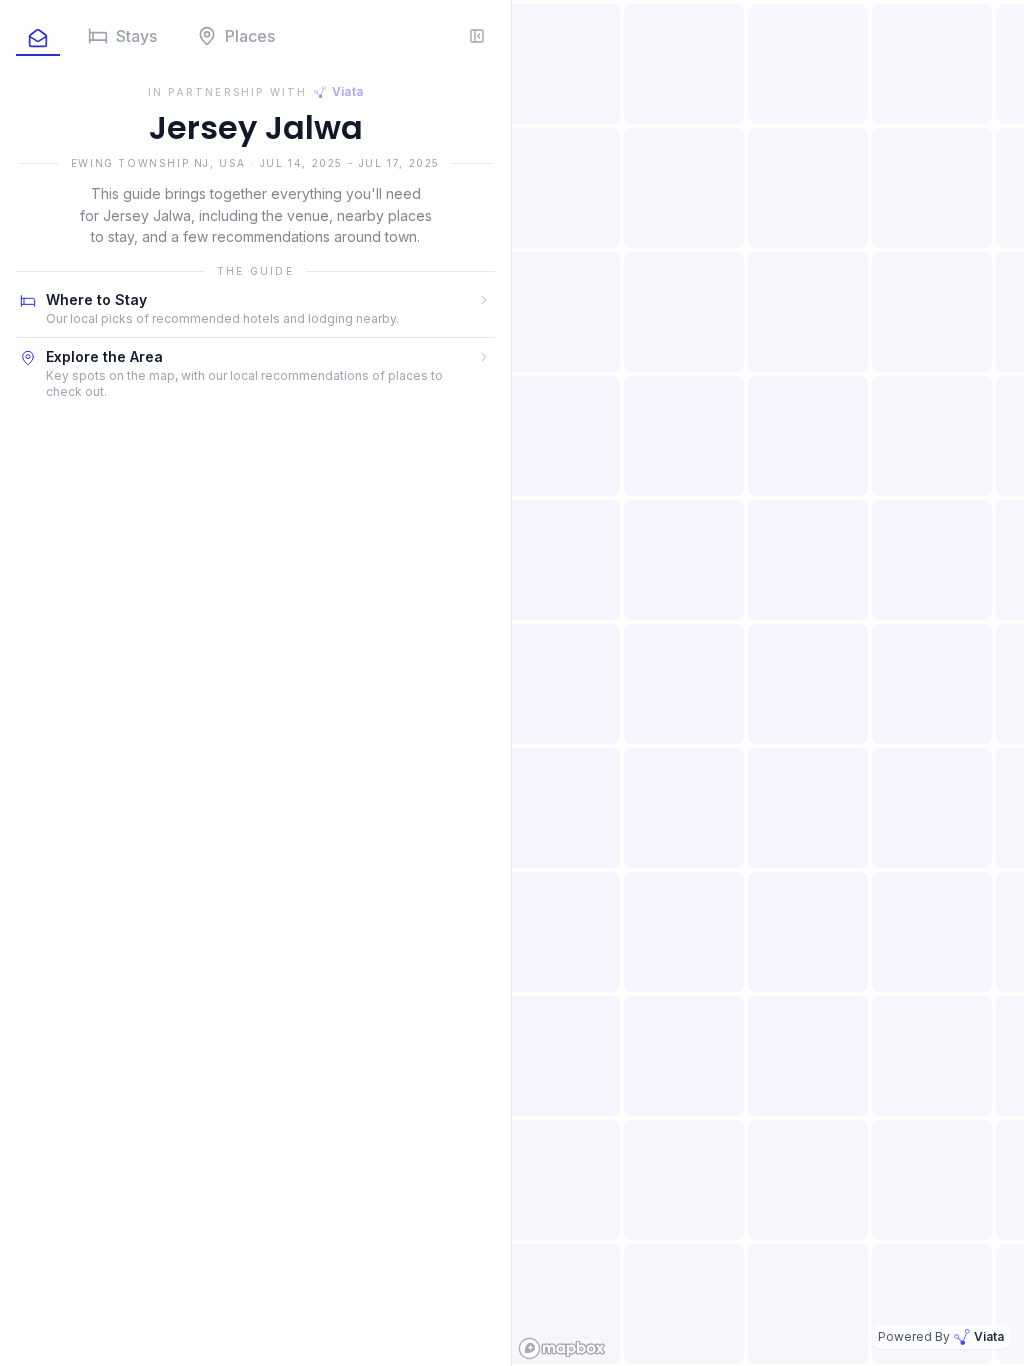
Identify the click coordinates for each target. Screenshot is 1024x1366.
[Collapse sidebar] (477, 36)
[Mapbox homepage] (562, 1348)
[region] (768, 683)
